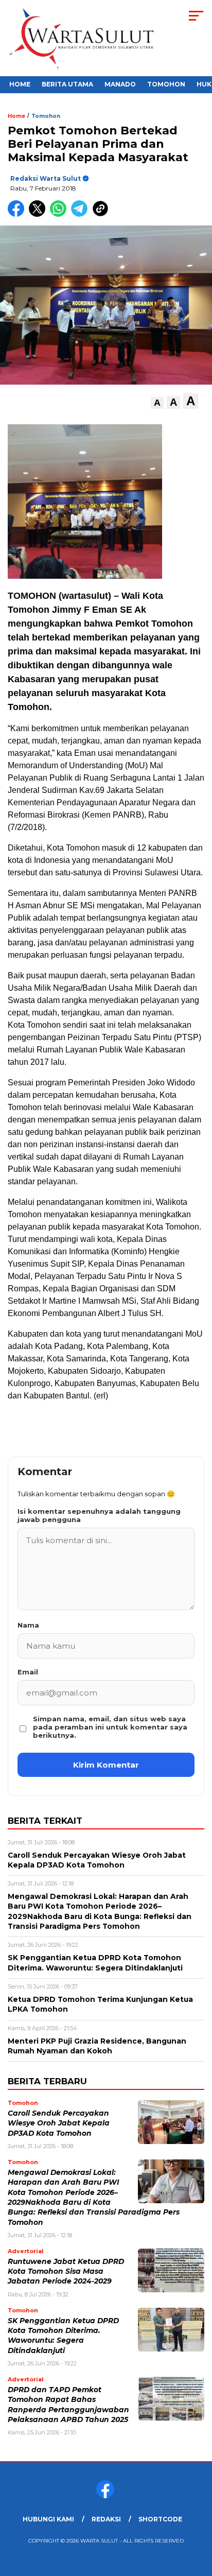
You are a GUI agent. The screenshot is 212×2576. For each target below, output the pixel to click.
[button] (157, 403)
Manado (120, 84)
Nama (28, 1625)
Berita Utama (67, 84)
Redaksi (106, 2519)
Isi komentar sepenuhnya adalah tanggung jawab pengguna (99, 1515)
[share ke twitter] (39, 214)
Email (28, 1672)
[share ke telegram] (81, 214)
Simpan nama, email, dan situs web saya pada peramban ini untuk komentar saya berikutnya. (110, 1727)
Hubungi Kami (48, 2519)
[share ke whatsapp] (60, 214)
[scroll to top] (197, 2516)
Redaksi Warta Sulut (46, 178)
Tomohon (166, 84)
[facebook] (106, 2496)
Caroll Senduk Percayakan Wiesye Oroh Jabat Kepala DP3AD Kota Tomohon (59, 2123)
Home (20, 84)
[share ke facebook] (18, 214)
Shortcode (160, 2519)
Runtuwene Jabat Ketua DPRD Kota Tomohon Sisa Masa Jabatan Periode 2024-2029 (66, 2271)
